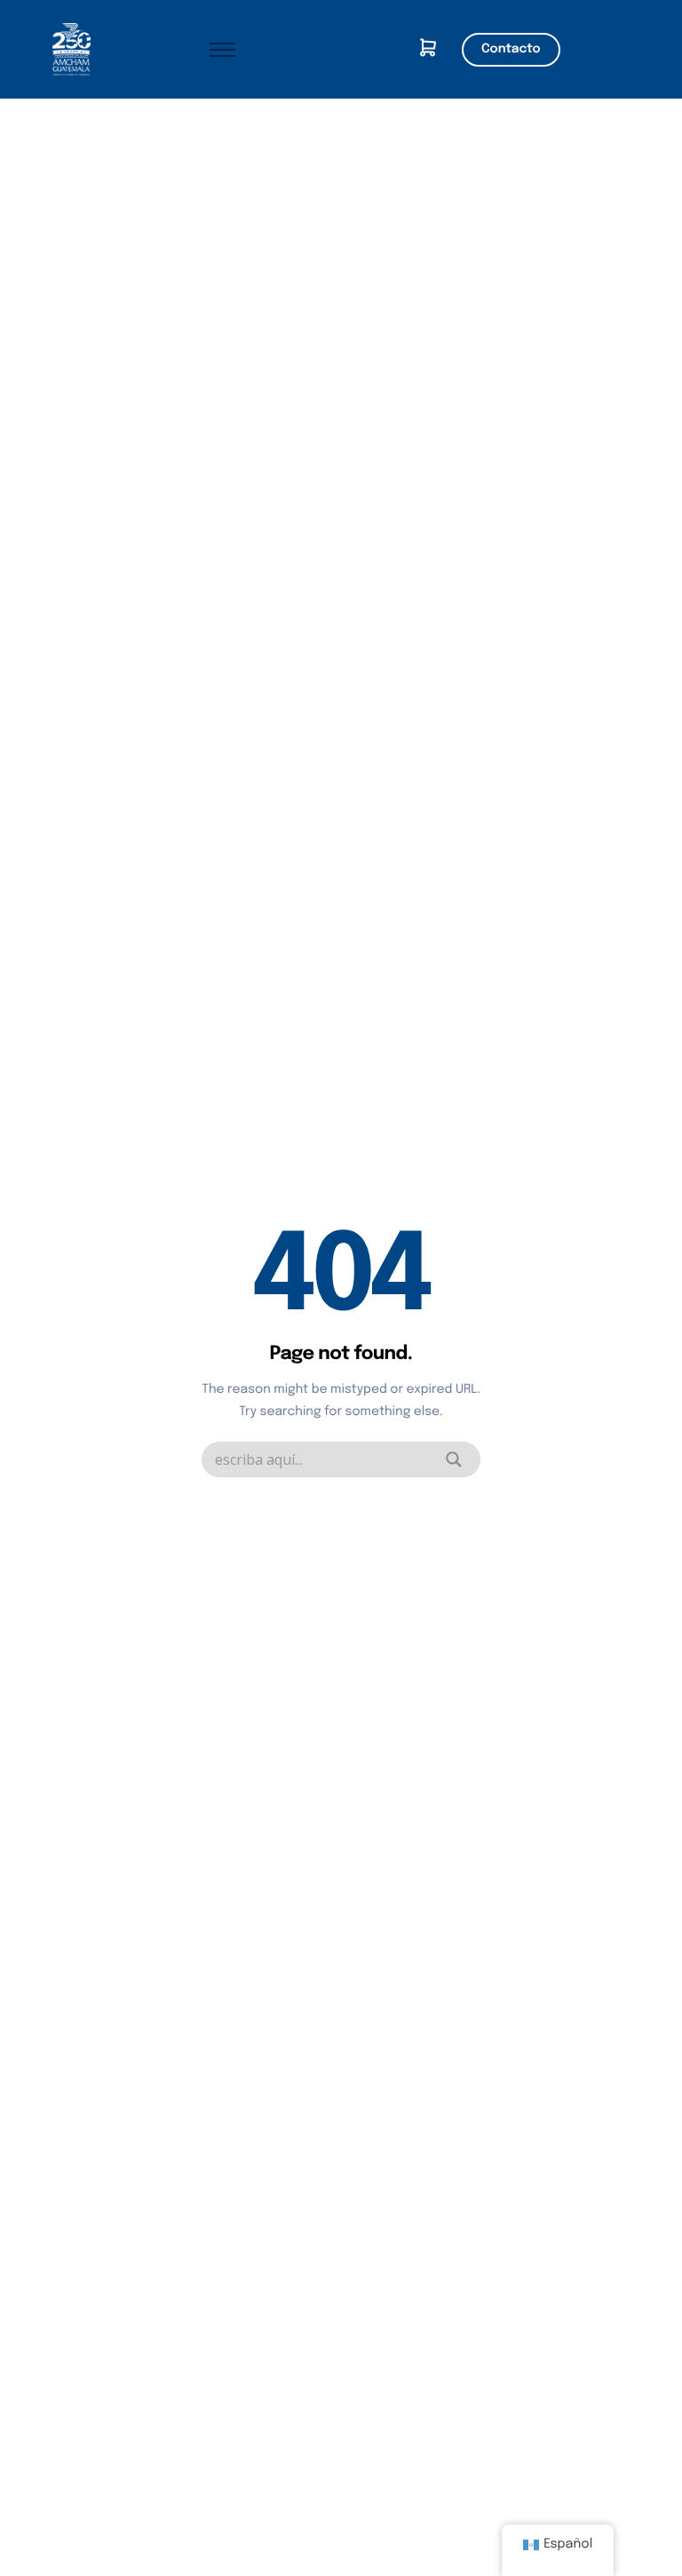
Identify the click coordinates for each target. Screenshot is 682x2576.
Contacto (511, 50)
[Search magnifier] (454, 1459)
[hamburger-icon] (222, 50)
